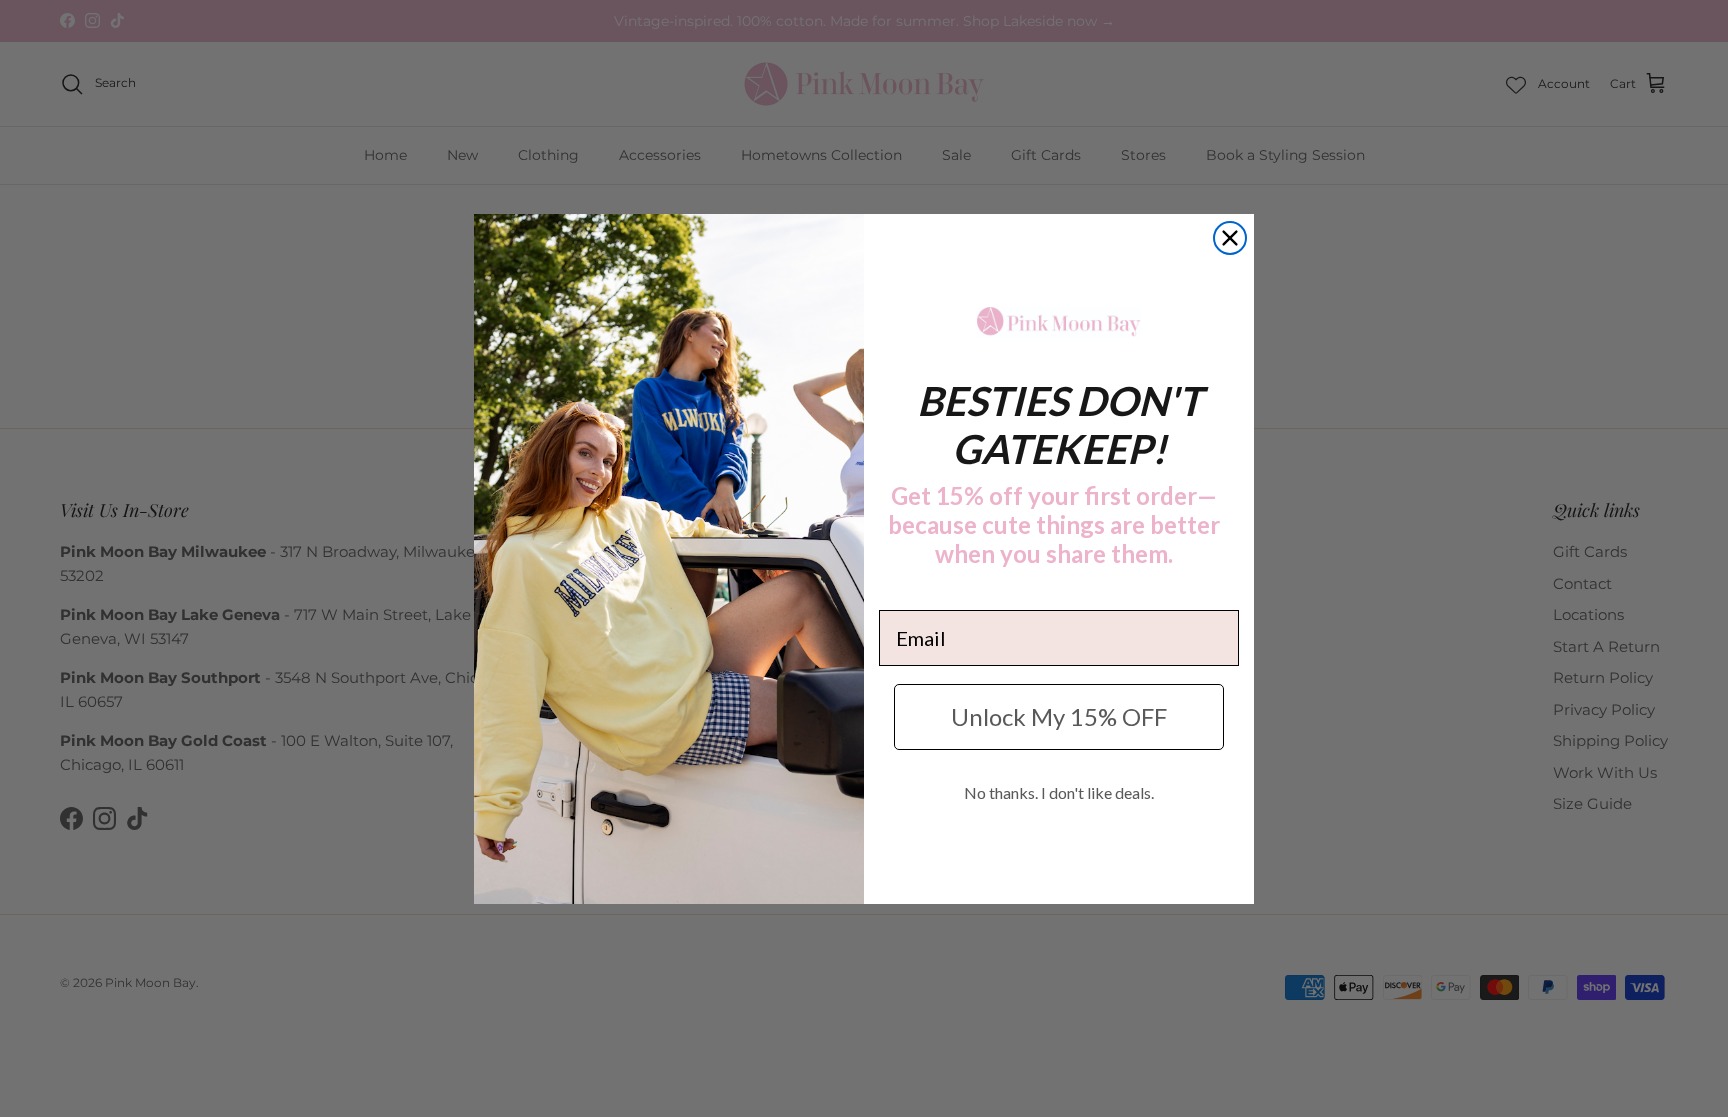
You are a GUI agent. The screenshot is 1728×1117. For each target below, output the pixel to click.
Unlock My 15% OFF (1059, 716)
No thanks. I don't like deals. (1059, 792)
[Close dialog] (1230, 238)
